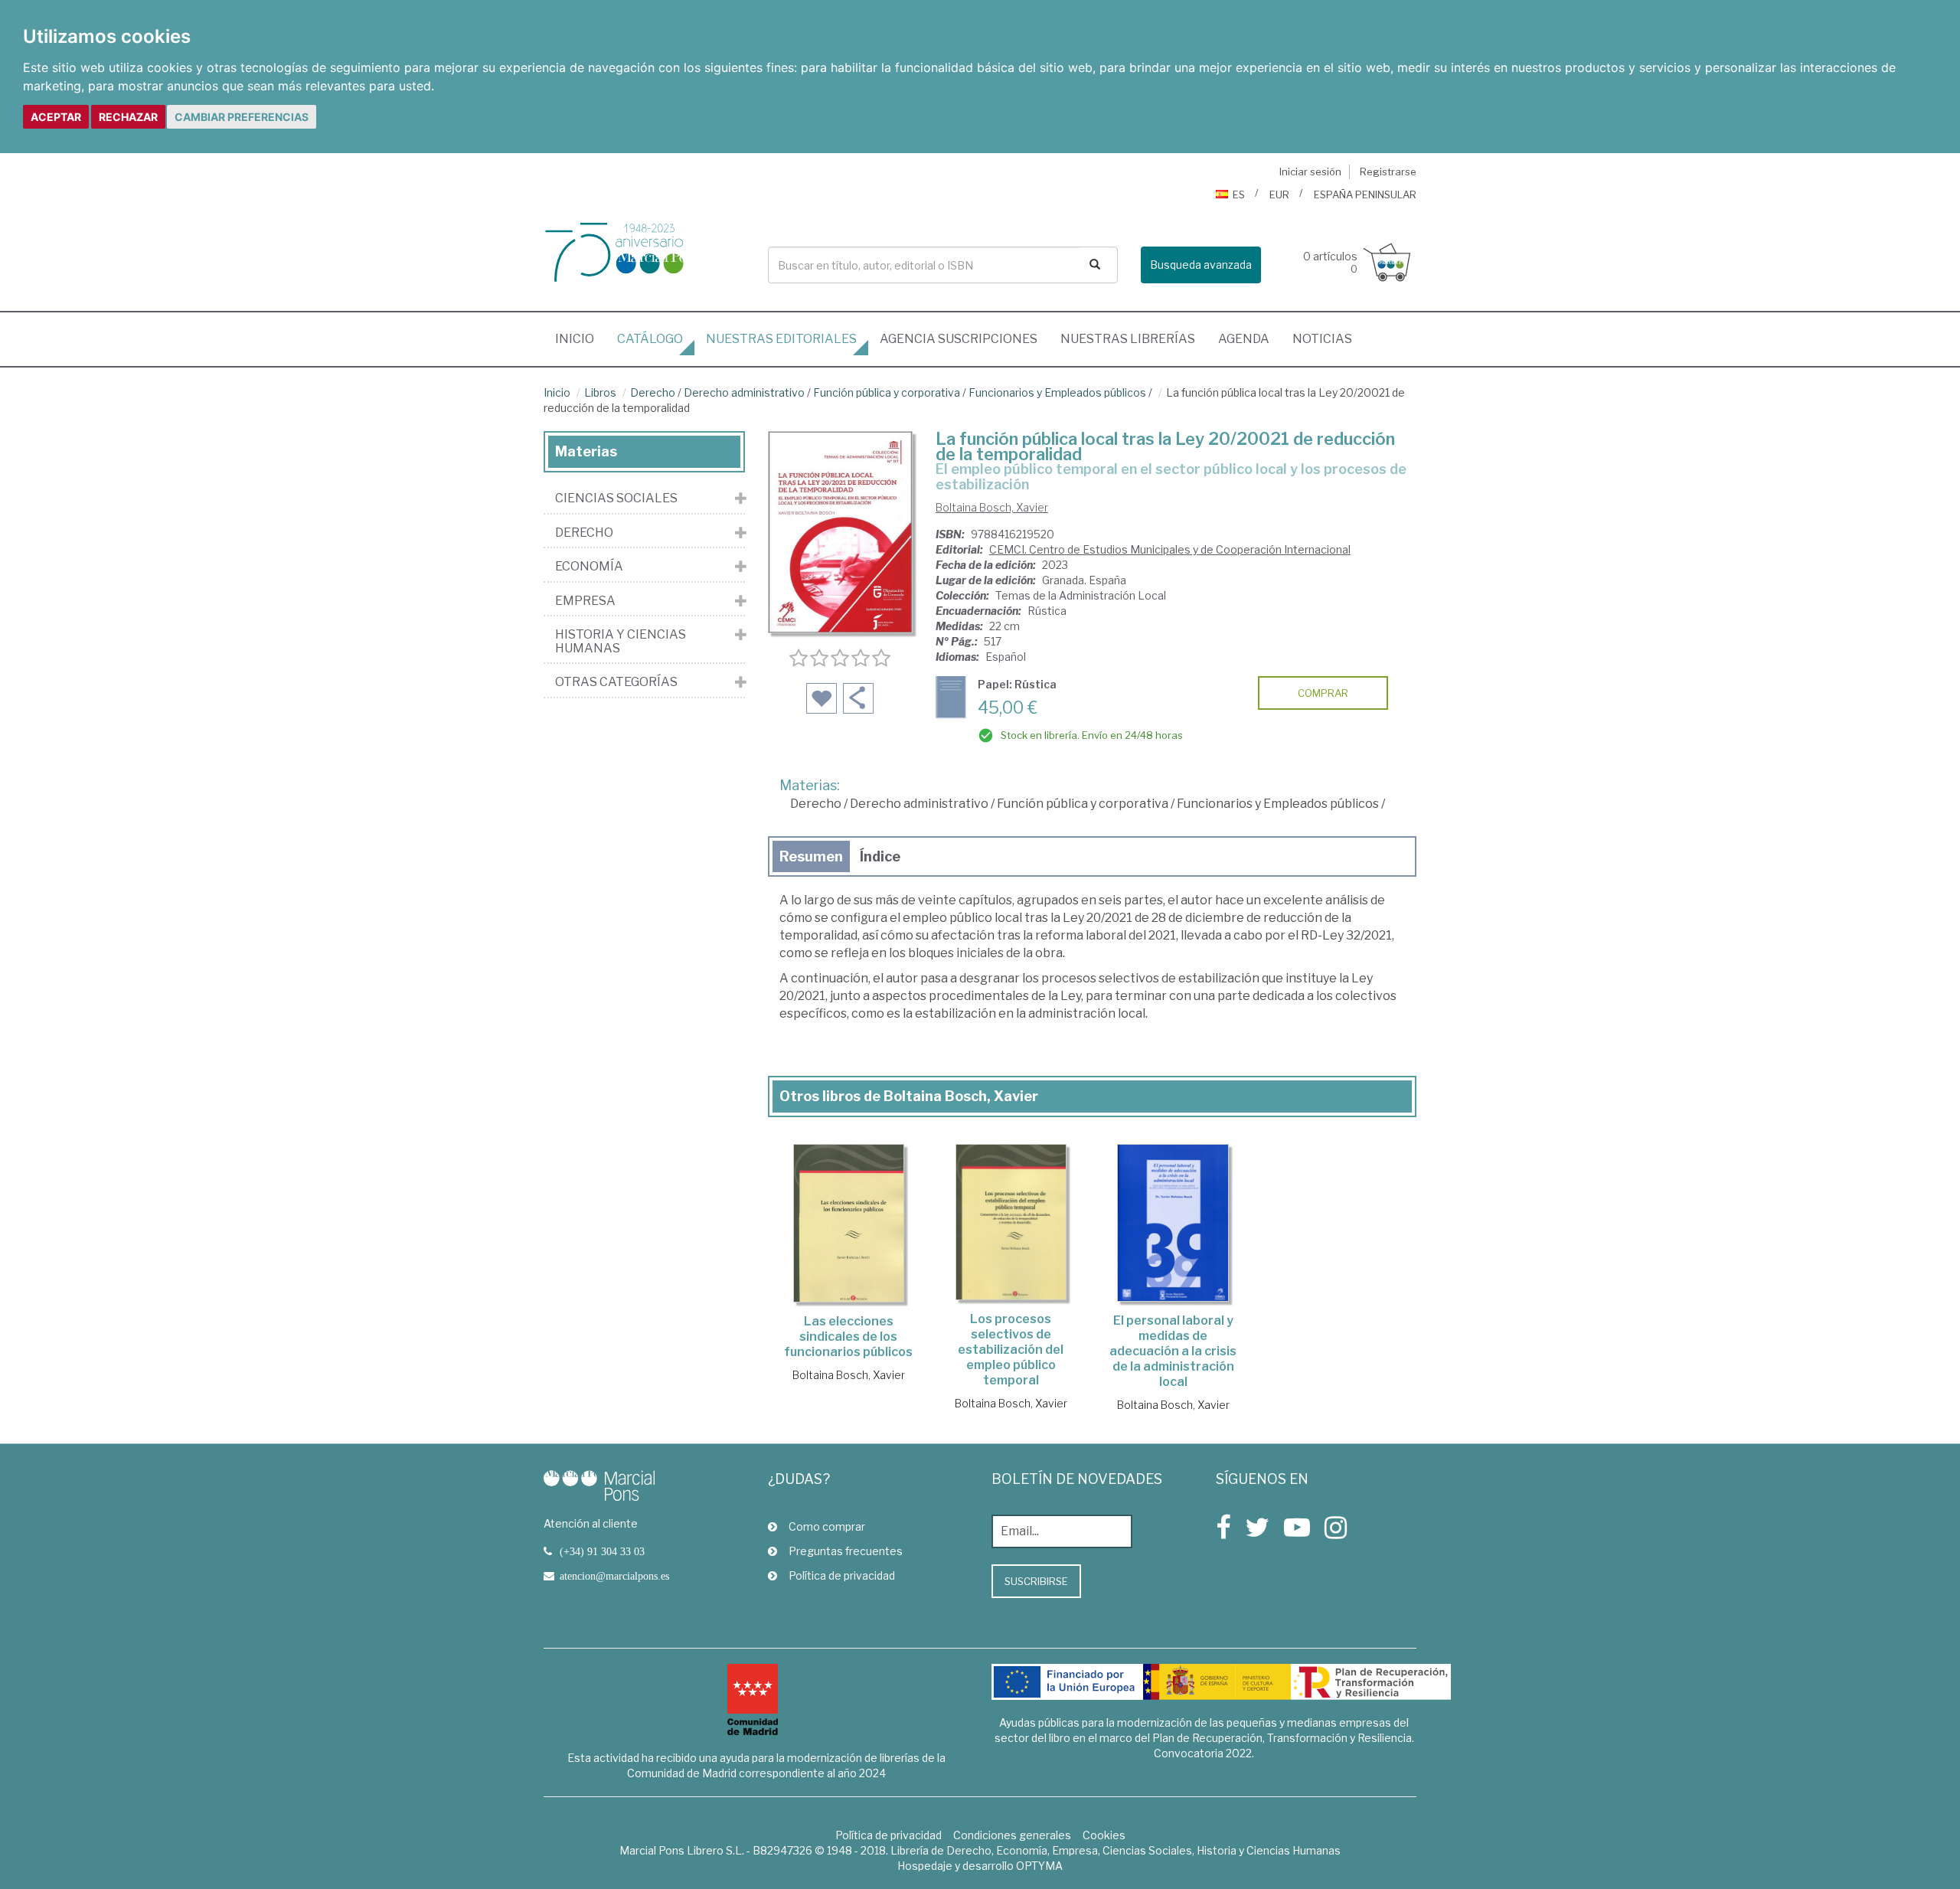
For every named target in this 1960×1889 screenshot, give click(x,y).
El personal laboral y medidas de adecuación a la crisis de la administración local (1173, 1351)
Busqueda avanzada (1201, 265)
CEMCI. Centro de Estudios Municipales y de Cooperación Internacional (1170, 549)
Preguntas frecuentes (846, 1551)
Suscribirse (1036, 1581)
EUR (1279, 194)
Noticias (1322, 339)
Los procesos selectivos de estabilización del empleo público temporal (1011, 1350)
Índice (880, 856)
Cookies (1104, 1835)
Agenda (1244, 339)
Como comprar (827, 1526)
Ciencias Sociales (616, 498)
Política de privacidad (842, 1575)
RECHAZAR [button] (128, 117)
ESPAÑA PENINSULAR (1365, 194)
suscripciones (959, 339)
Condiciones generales (1012, 1835)
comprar (1323, 693)
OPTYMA (1039, 1866)
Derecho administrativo (744, 392)
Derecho (653, 392)
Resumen (811, 856)
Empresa (585, 601)
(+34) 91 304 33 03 (602, 1551)
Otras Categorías (616, 682)
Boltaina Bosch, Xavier (992, 507)
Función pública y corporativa (887, 392)
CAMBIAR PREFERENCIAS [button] (242, 117)
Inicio (580, 338)
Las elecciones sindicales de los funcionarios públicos (848, 1337)
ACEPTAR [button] (56, 117)
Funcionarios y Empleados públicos (1057, 392)
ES (1239, 194)
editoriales (781, 339)
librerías (1128, 339)
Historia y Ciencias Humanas (621, 641)
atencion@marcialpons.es (614, 1576)
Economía (589, 567)
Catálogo (650, 339)
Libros (600, 392)
